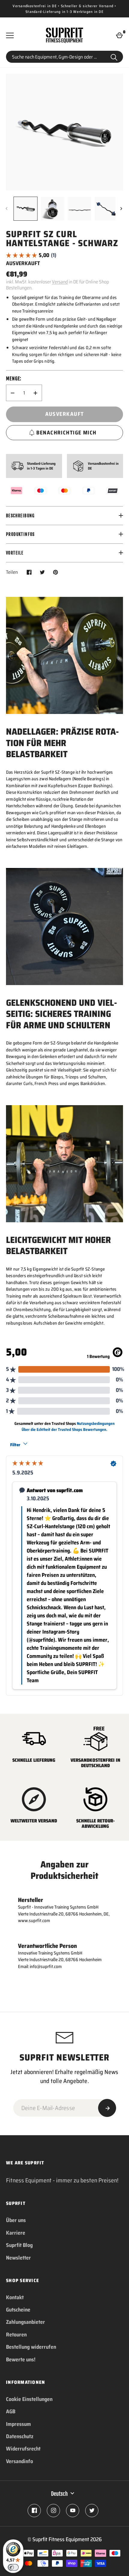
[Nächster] (122, 209)
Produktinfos (20, 534)
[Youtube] (73, 2511)
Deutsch (59, 2494)
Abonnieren (107, 2108)
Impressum (18, 2424)
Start (114, 57)
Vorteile (15, 553)
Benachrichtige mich (66, 433)
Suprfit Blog (19, 2245)
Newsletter (18, 2258)
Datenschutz (20, 2436)
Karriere (16, 2233)
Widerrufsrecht (23, 2449)
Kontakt (15, 2297)
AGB (11, 2411)
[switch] (13, 2567)
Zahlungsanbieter (25, 2322)
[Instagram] (53, 2511)
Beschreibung (20, 516)
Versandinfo (19, 2461)
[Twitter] (92, 2511)
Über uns (16, 2220)
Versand (60, 282)
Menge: (14, 379)
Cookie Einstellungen (29, 2399)
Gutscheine (18, 2310)
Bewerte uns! (21, 2360)
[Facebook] (34, 2511)
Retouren (16, 2335)
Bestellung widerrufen (31, 2347)
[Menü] (10, 35)
